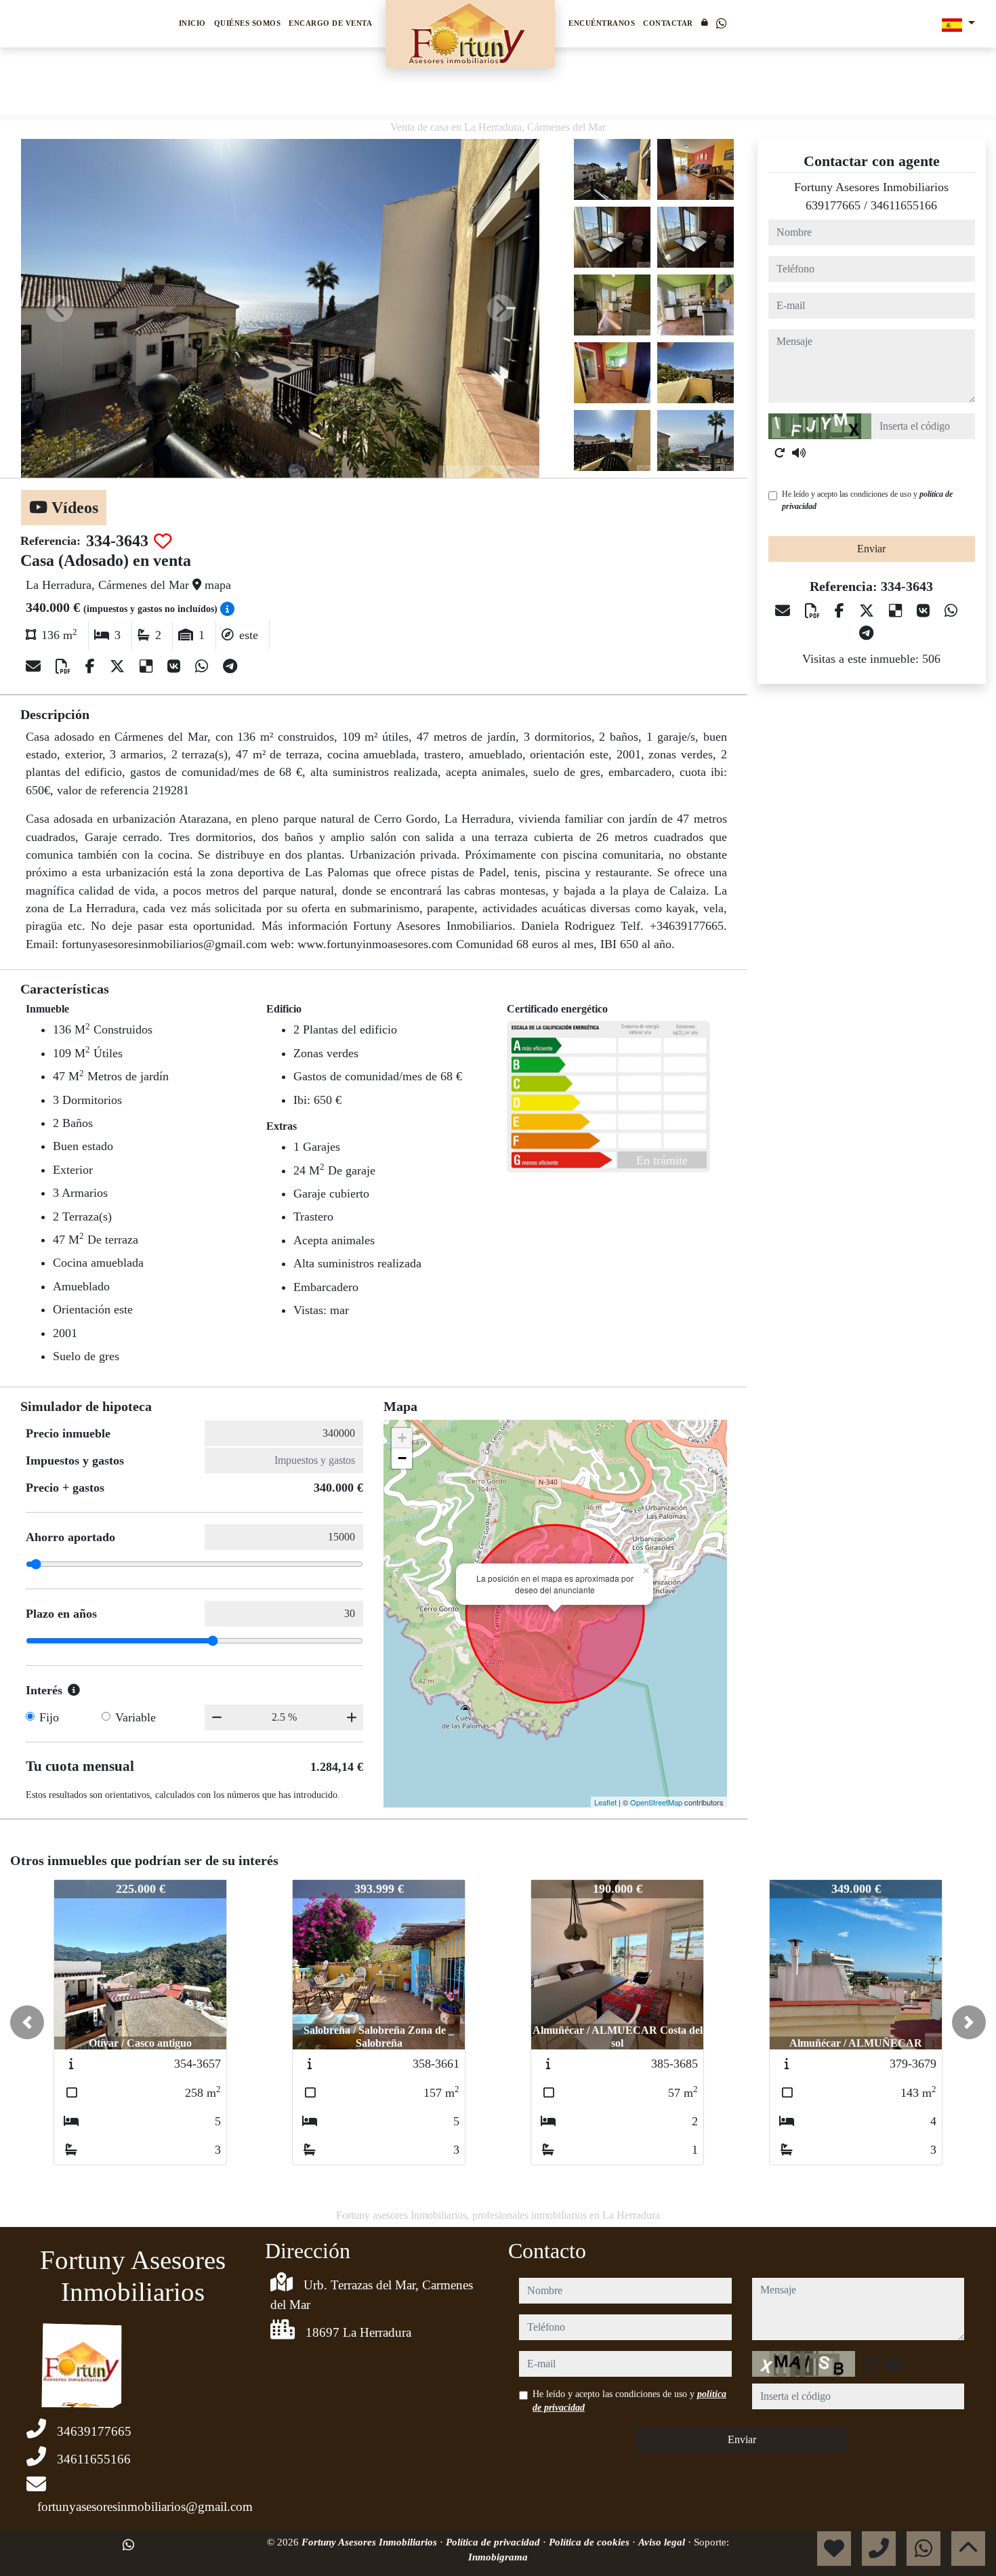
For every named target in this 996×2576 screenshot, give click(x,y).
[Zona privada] (705, 23)
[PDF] (65, 667)
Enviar (871, 549)
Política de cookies (590, 2542)
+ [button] (402, 1438)
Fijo (49, 1717)
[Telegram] (230, 667)
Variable (136, 1717)
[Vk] (176, 667)
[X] (119, 667)
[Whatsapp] (721, 24)
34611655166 (904, 205)
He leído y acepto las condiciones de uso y (867, 500)
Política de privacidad (494, 2542)
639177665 (833, 205)
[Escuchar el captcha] (799, 453)
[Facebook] (92, 667)
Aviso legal (663, 2542)
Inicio (192, 23)
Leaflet (605, 1802)
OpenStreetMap (656, 1802)
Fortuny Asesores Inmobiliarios (371, 2542)
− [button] (402, 1458)
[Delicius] (148, 667)
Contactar (668, 23)
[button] (27, 2022)
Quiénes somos (248, 23)
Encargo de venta (330, 23)
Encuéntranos (602, 23)
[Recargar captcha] (780, 453)
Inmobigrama (498, 2557)
